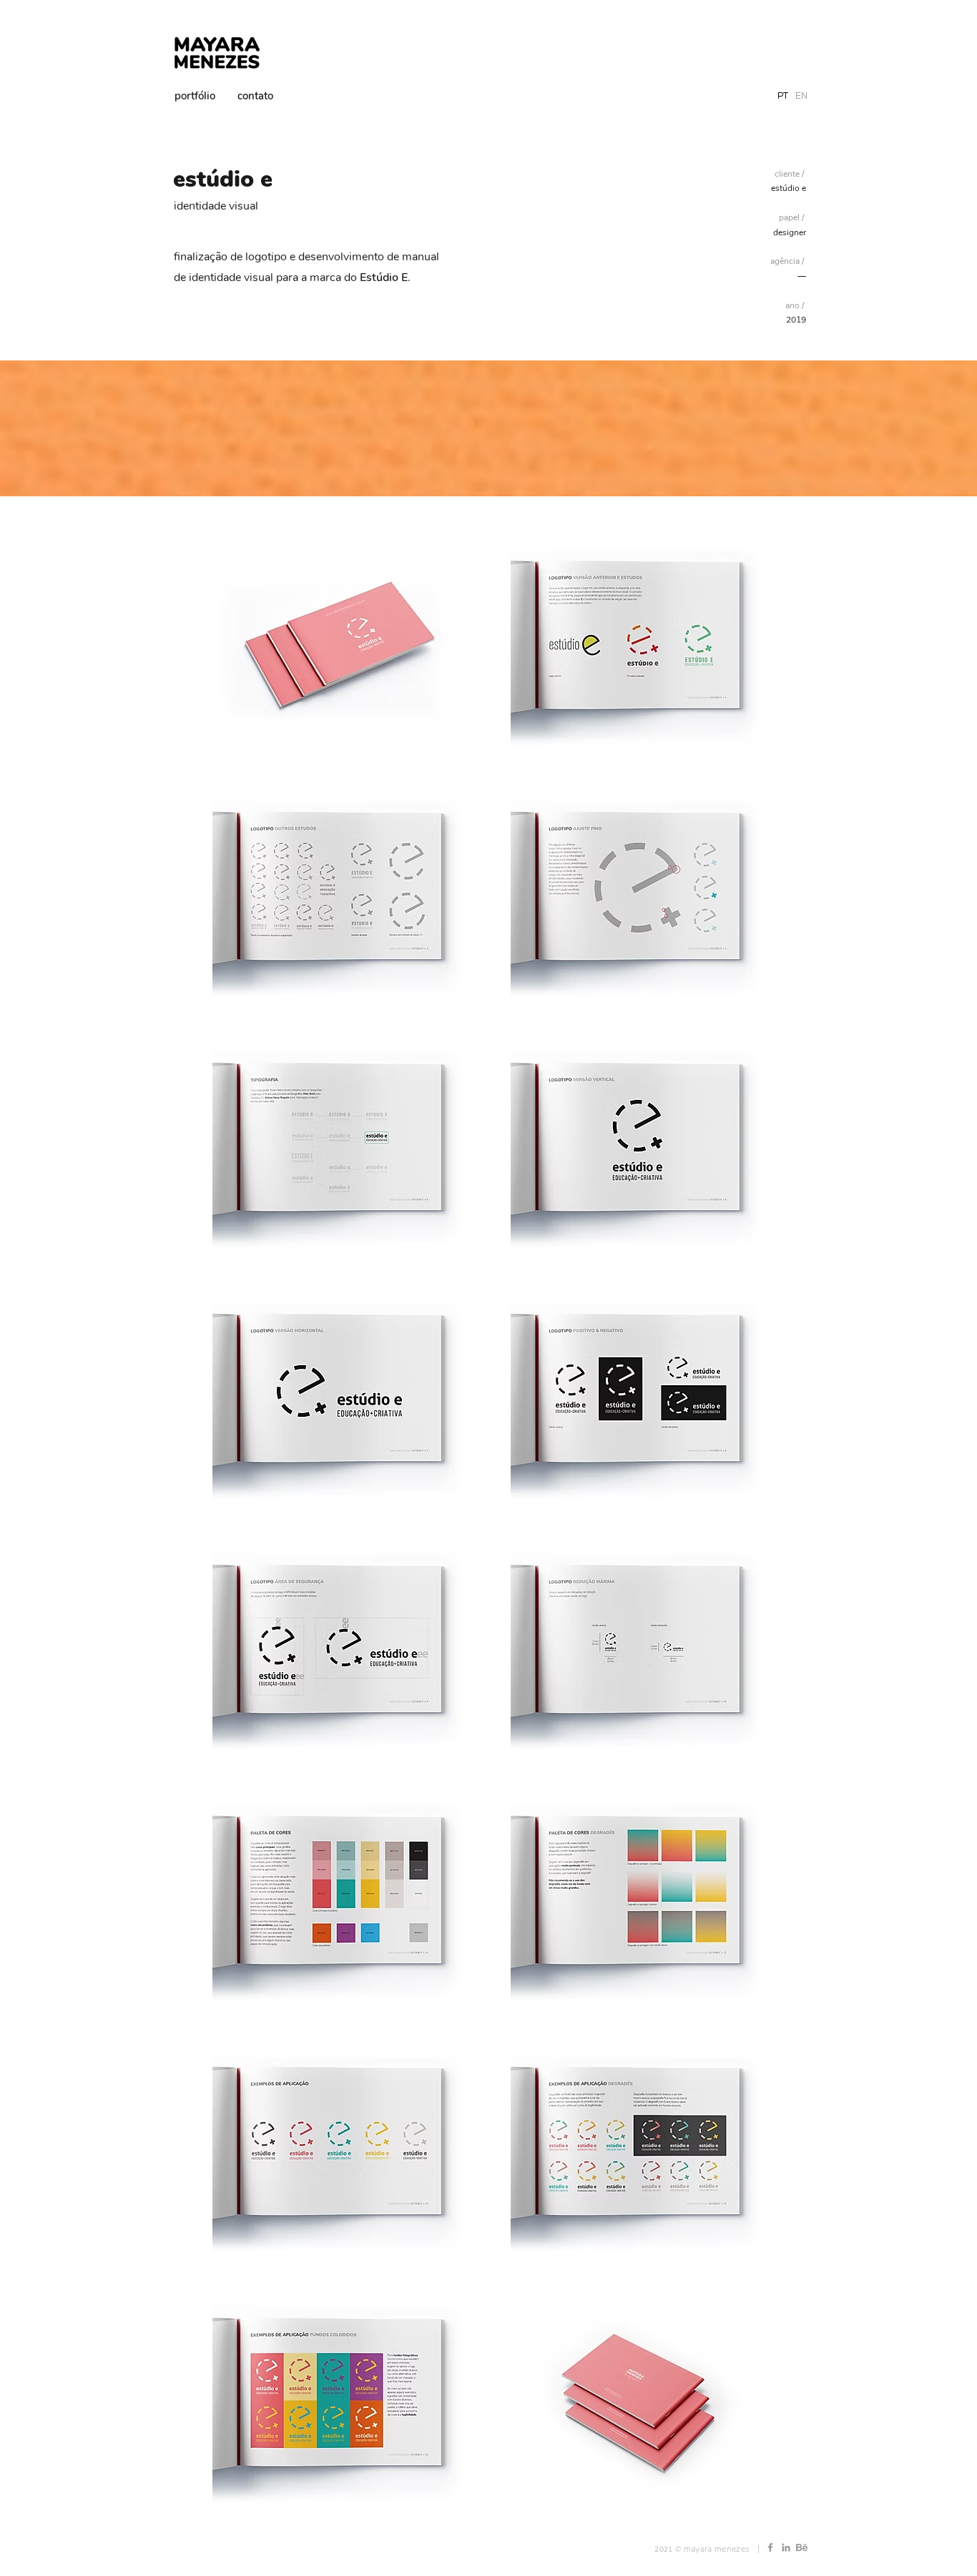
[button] (339, 646)
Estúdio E (384, 277)
